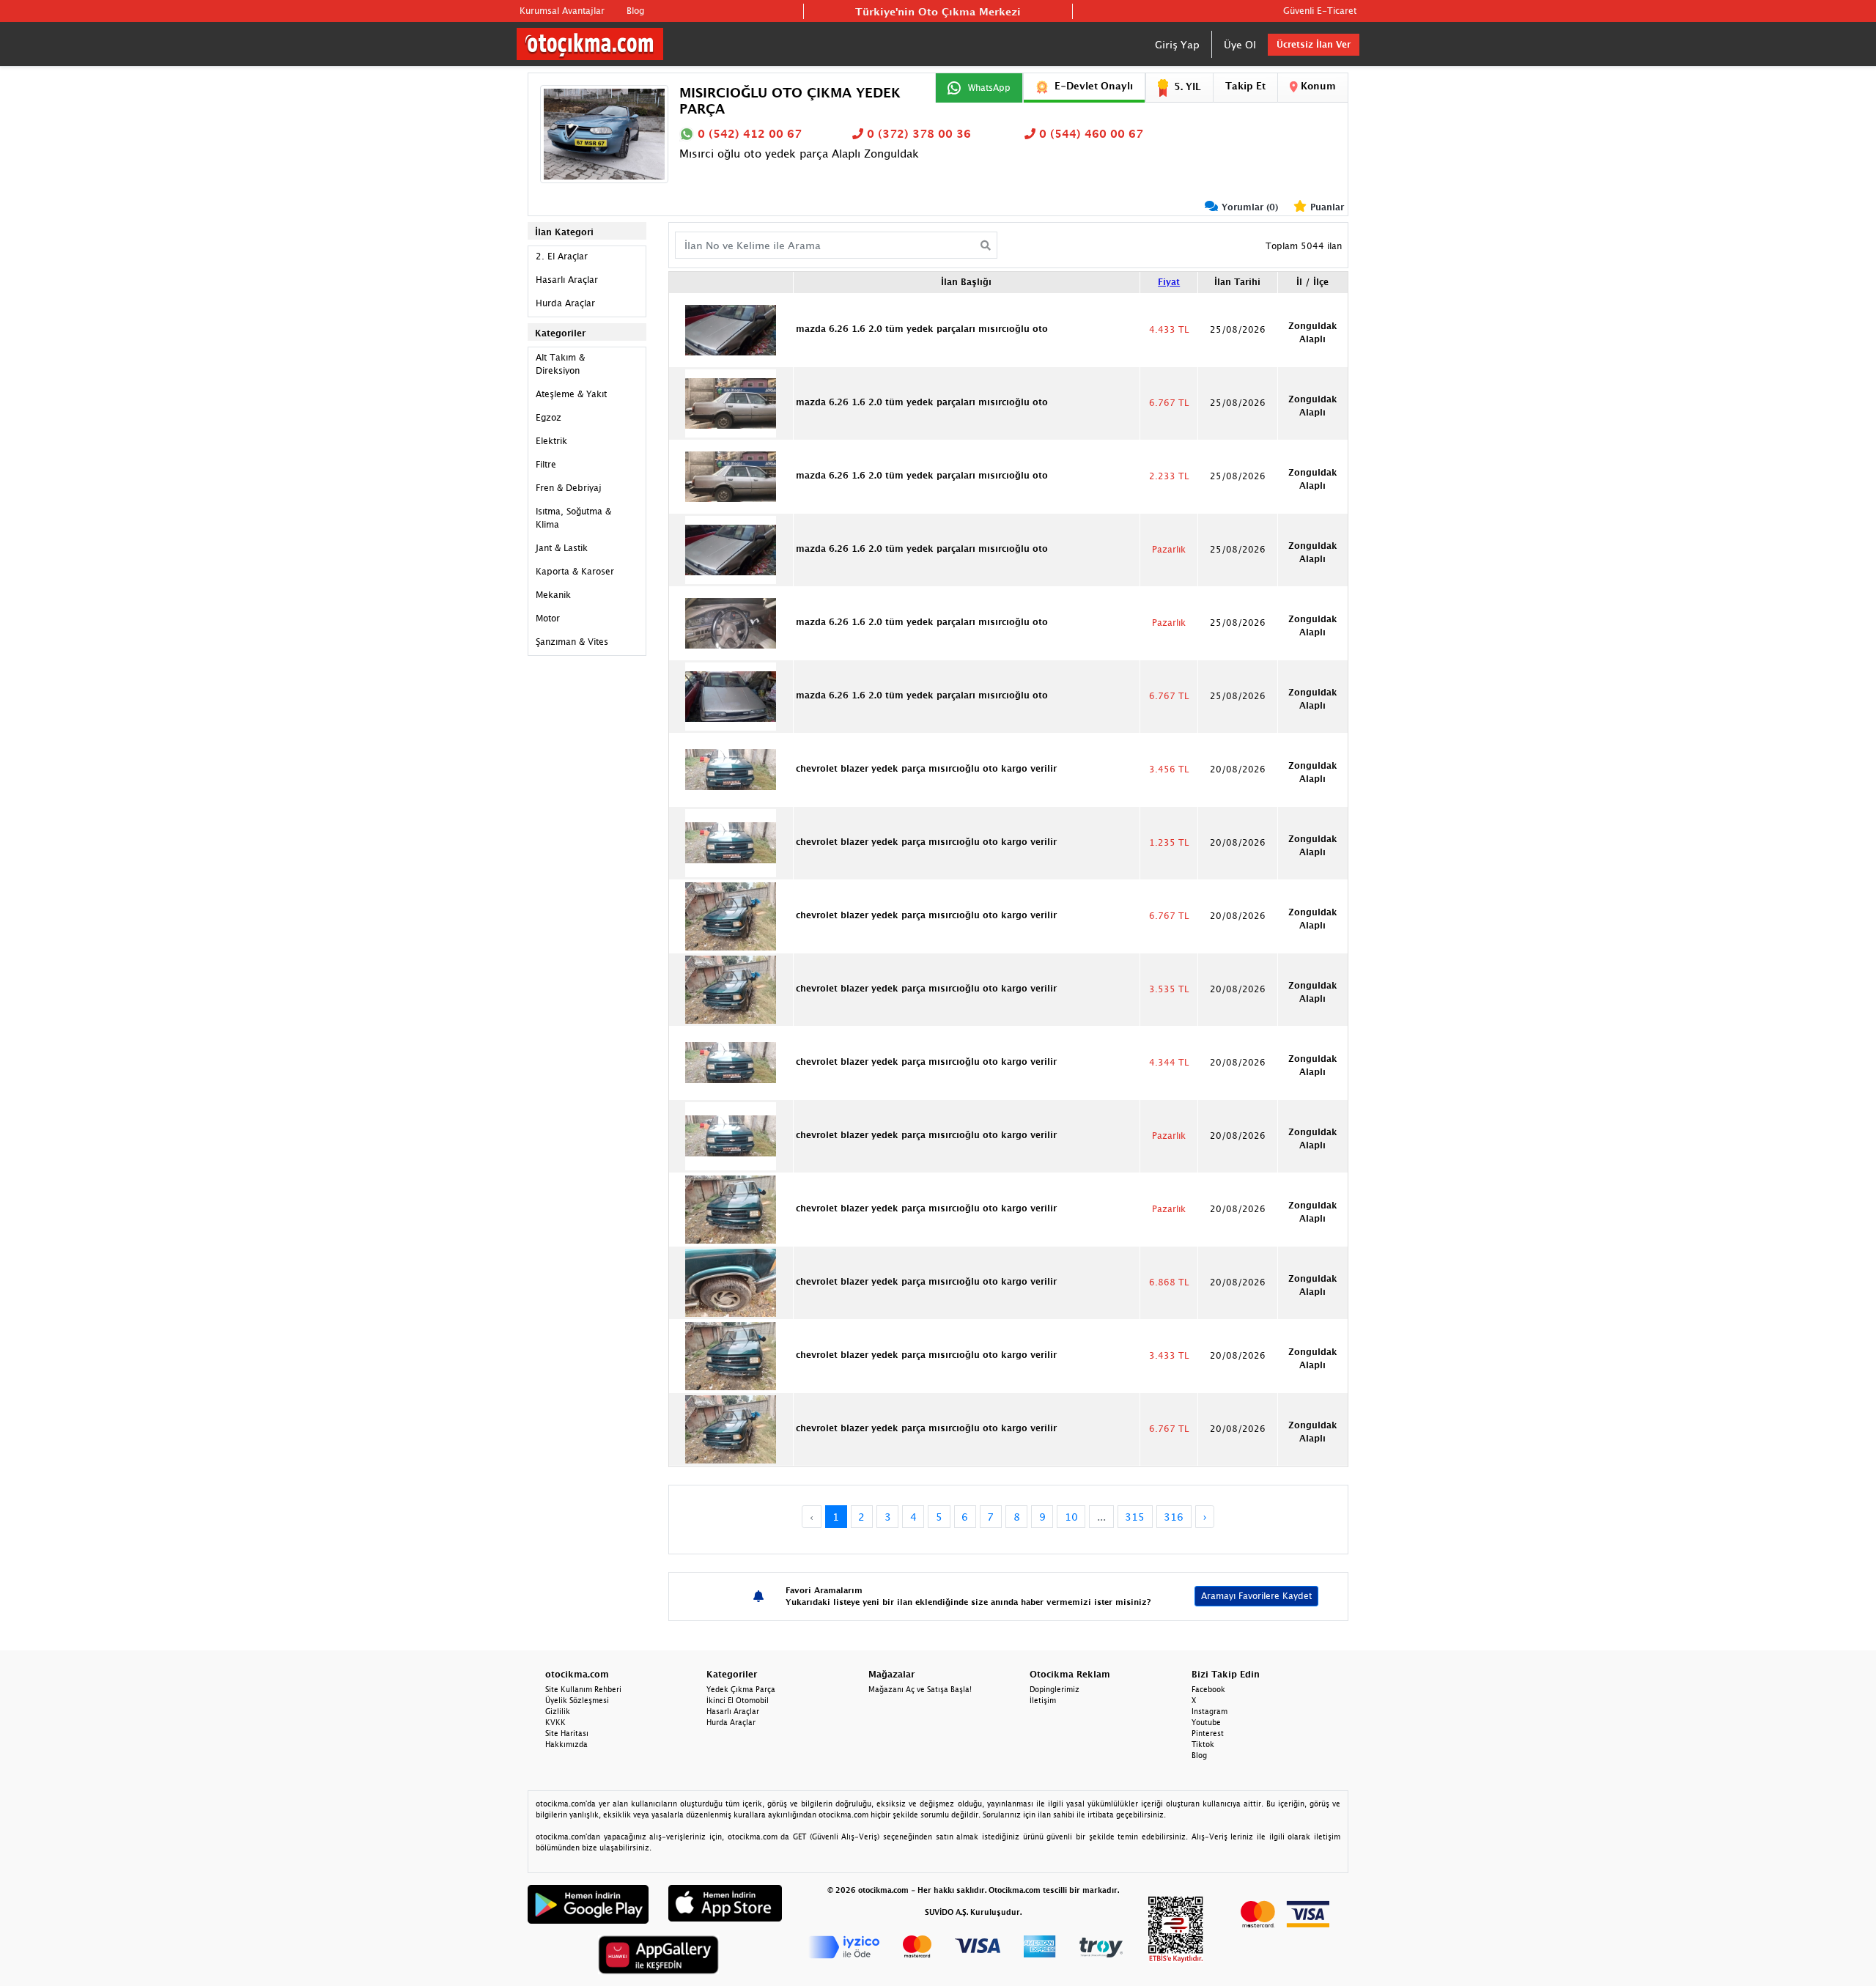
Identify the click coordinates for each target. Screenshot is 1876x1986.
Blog (635, 11)
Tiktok (1203, 1744)
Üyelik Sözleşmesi (577, 1700)
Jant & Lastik (562, 548)
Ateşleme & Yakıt (571, 394)
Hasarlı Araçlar (567, 280)
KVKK (555, 1722)
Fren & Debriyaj (569, 488)
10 (1071, 1517)
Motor (548, 618)
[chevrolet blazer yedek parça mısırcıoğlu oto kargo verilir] (731, 768)
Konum (1317, 86)
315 (1135, 1517)
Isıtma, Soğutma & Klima (573, 518)
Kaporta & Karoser (575, 571)
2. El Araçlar (562, 256)
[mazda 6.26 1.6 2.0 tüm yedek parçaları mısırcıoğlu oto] (731, 328)
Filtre (546, 464)
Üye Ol (1240, 44)
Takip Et (1245, 86)
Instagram (1210, 1711)
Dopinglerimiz (1055, 1689)
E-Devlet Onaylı (1094, 86)
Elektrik (551, 441)
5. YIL (1188, 86)
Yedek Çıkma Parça (741, 1689)
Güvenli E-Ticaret (1320, 11)
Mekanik (553, 595)
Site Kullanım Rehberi (583, 1689)
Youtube (1206, 1722)
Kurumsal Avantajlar (562, 11)
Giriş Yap (1177, 44)
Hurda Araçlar (565, 303)
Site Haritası (567, 1733)
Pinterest (1208, 1733)
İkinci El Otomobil (738, 1700)
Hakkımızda (566, 1744)
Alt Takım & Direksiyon (560, 364)
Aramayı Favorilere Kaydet (1256, 1596)
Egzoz (549, 417)
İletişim (1043, 1700)
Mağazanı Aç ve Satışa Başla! (920, 1689)
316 (1174, 1517)
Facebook (1208, 1689)
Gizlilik (558, 1711)
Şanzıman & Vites (572, 642)
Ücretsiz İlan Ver (1314, 44)
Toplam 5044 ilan (1304, 246)
